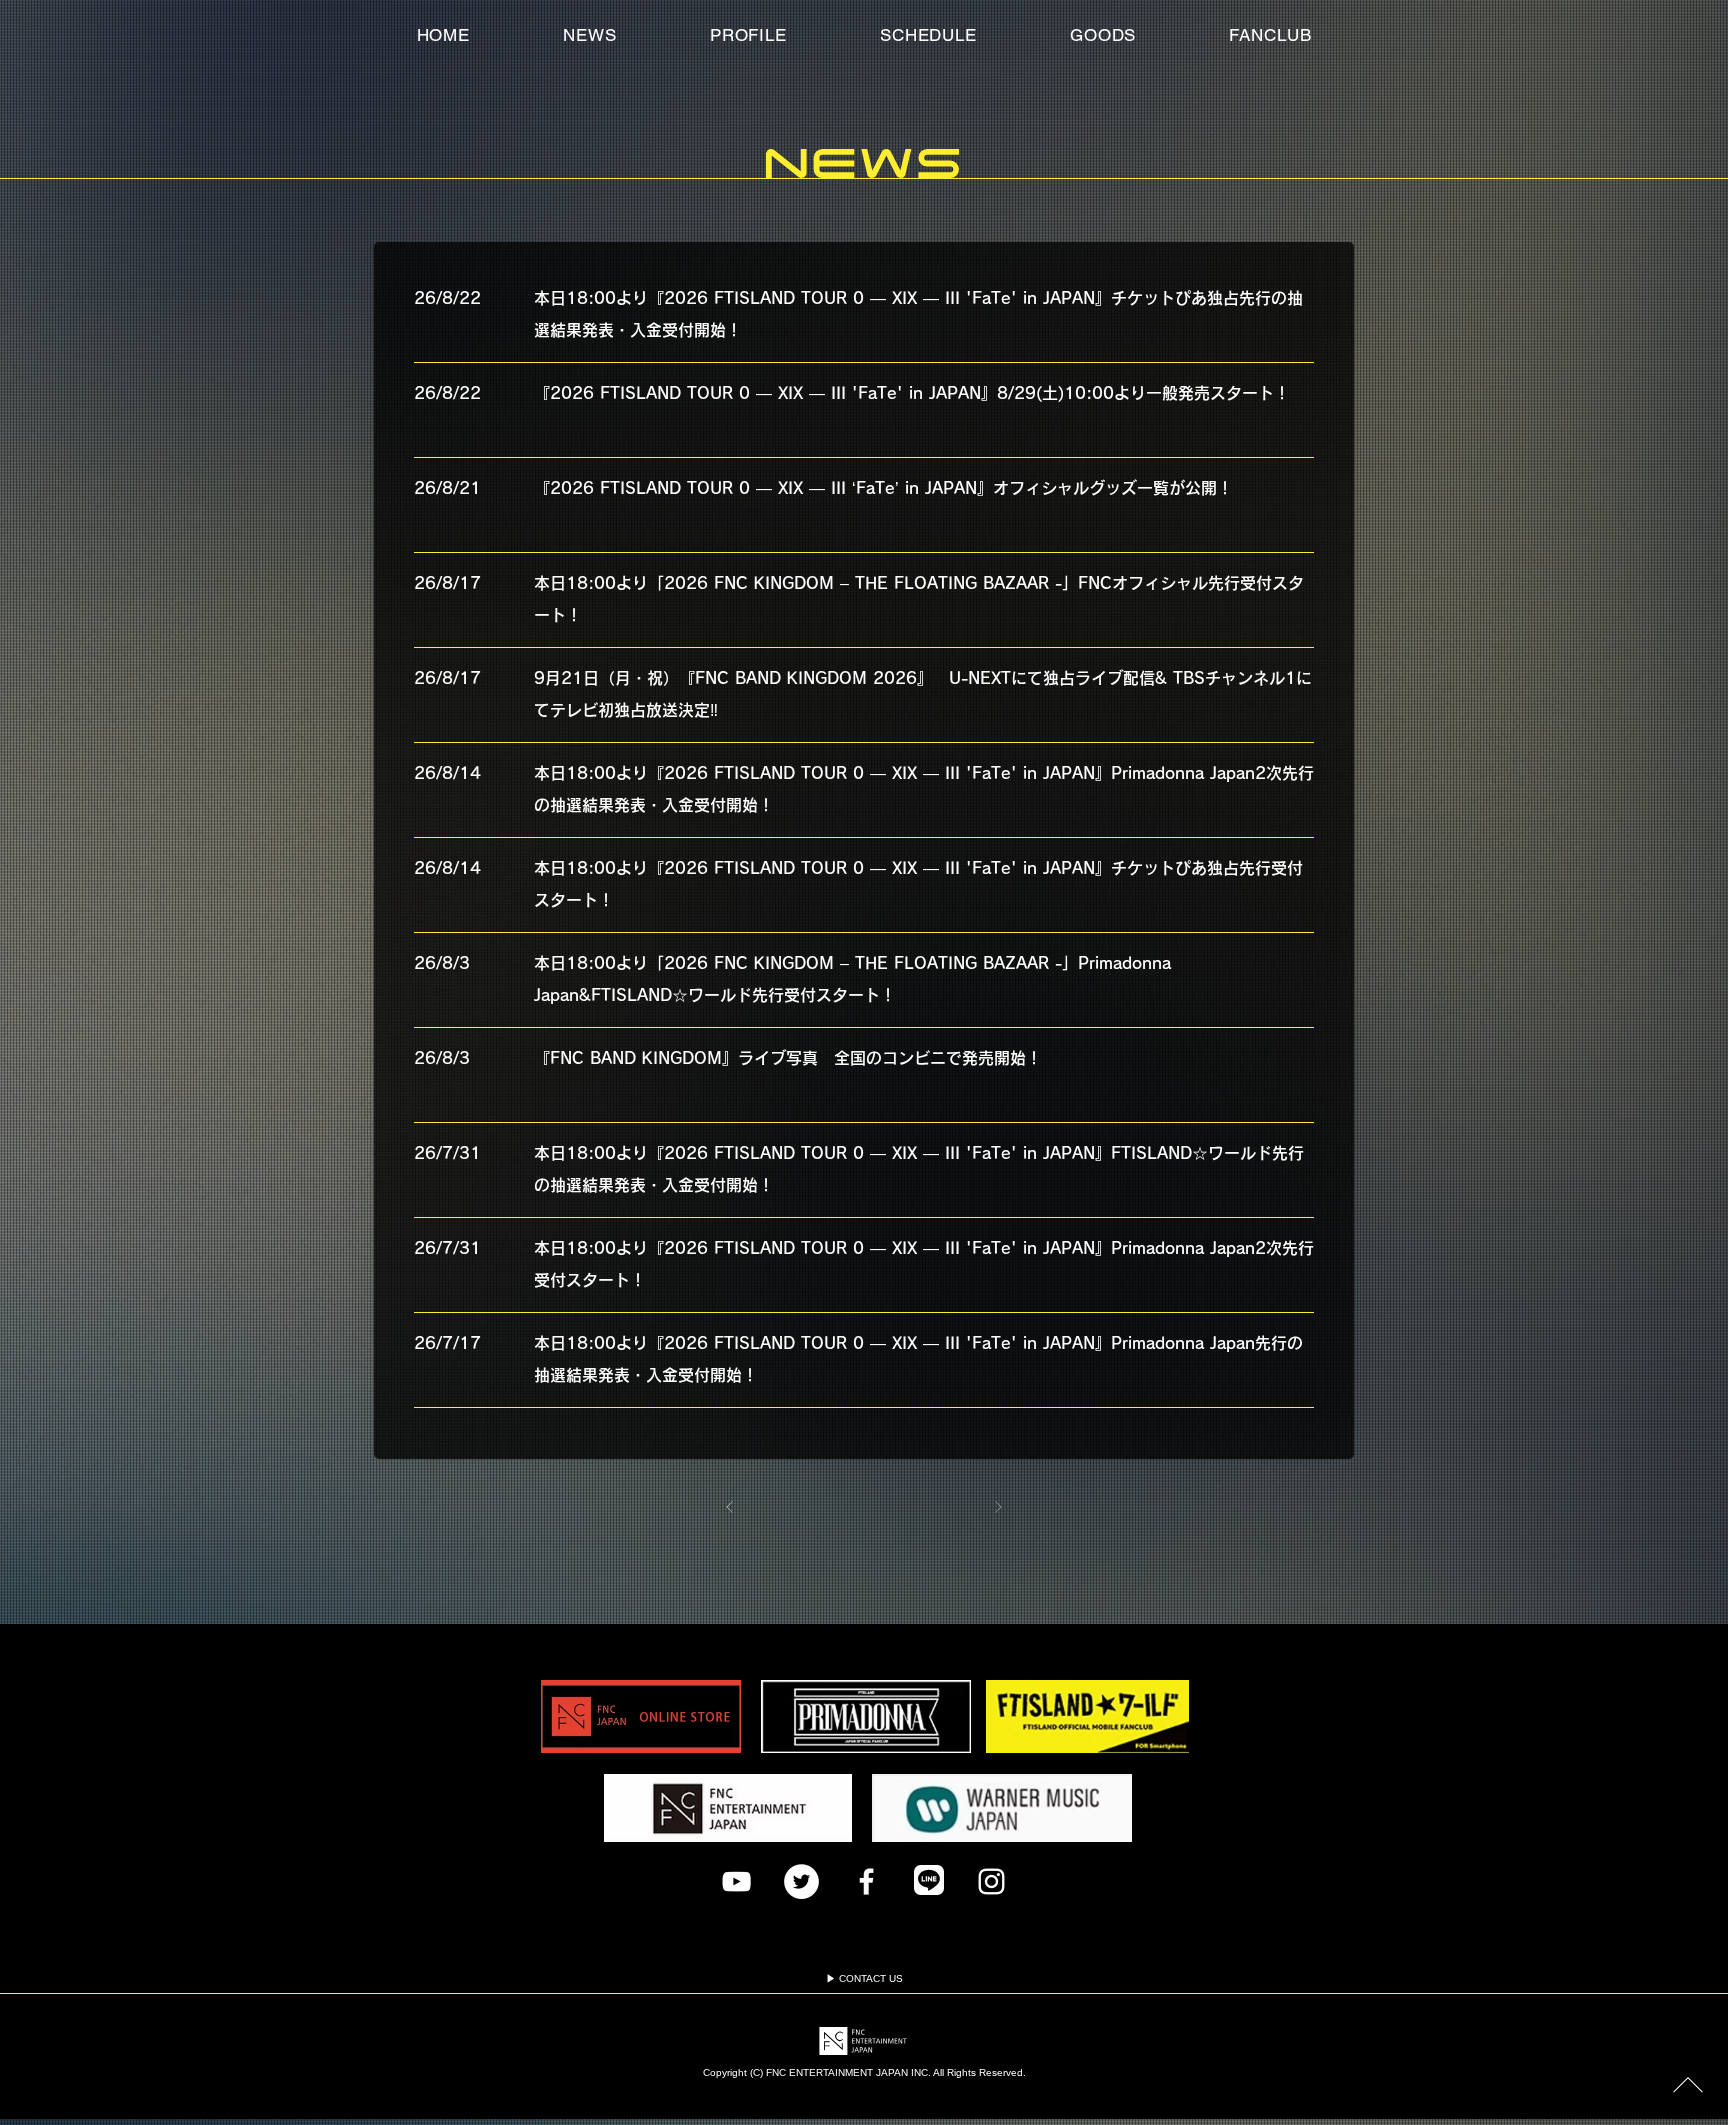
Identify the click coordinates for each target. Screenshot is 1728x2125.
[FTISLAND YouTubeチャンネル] (736, 1881)
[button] (1270, 35)
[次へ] (998, 1507)
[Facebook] (866, 1881)
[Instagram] (991, 1881)
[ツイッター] (801, 1881)
